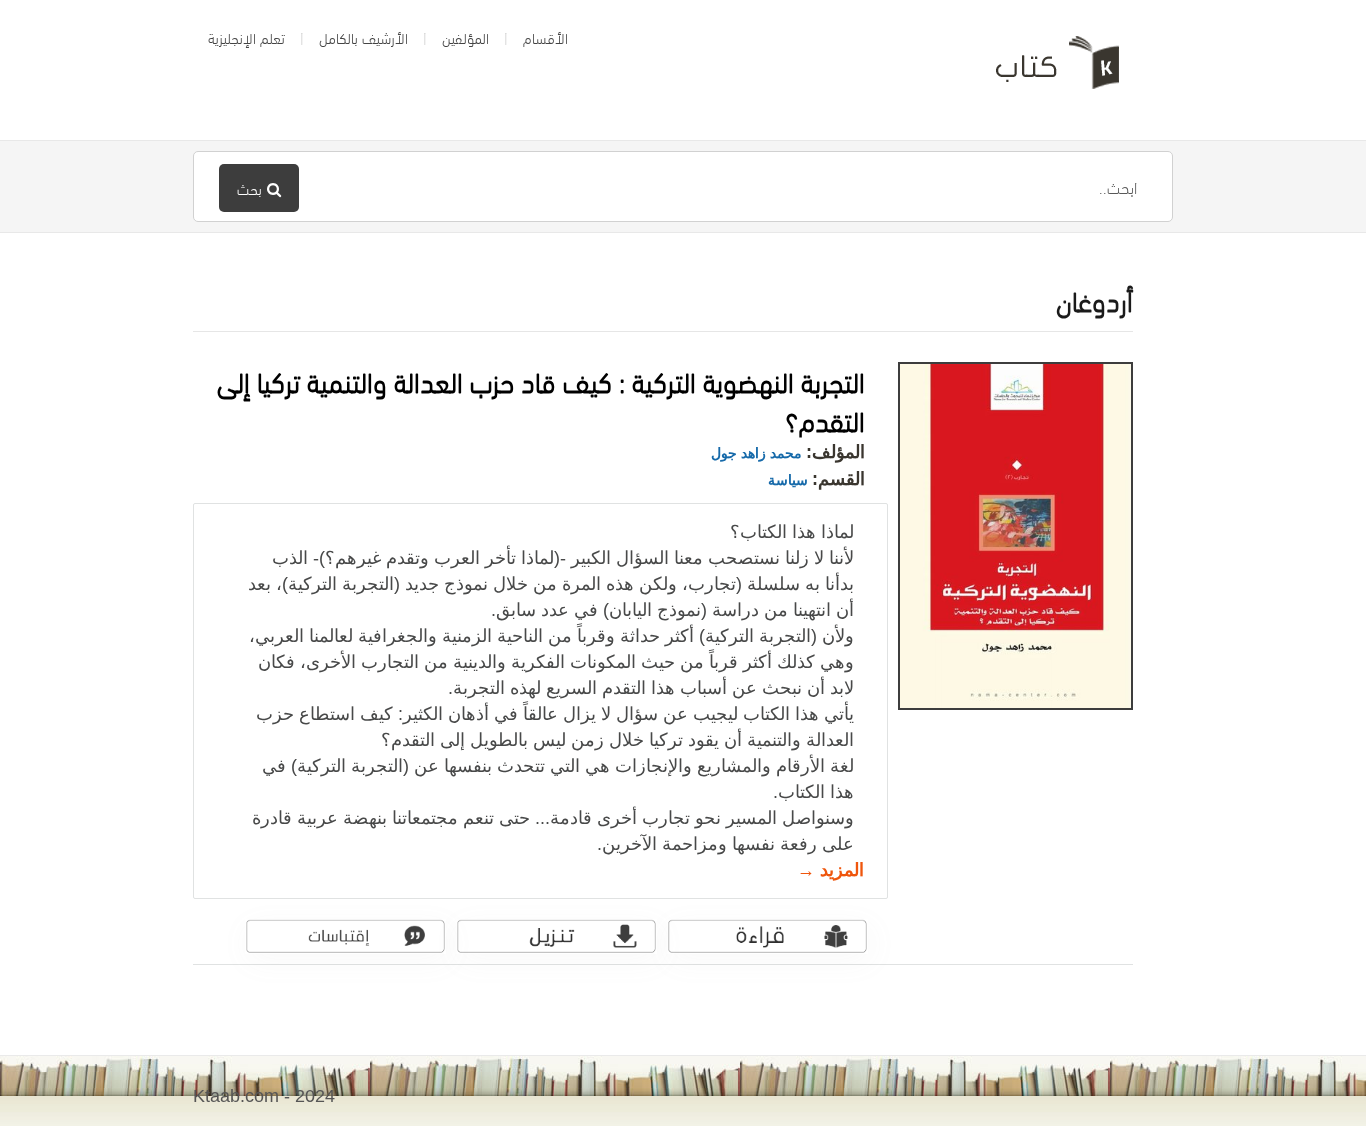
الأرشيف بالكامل (363, 37)
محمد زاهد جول (756, 453)
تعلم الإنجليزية (246, 37)
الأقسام (545, 37)
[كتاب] (1043, 70)
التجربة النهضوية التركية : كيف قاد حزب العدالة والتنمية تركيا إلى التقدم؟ (541, 399)
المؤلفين (465, 37)
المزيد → (830, 870)
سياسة (788, 480)
